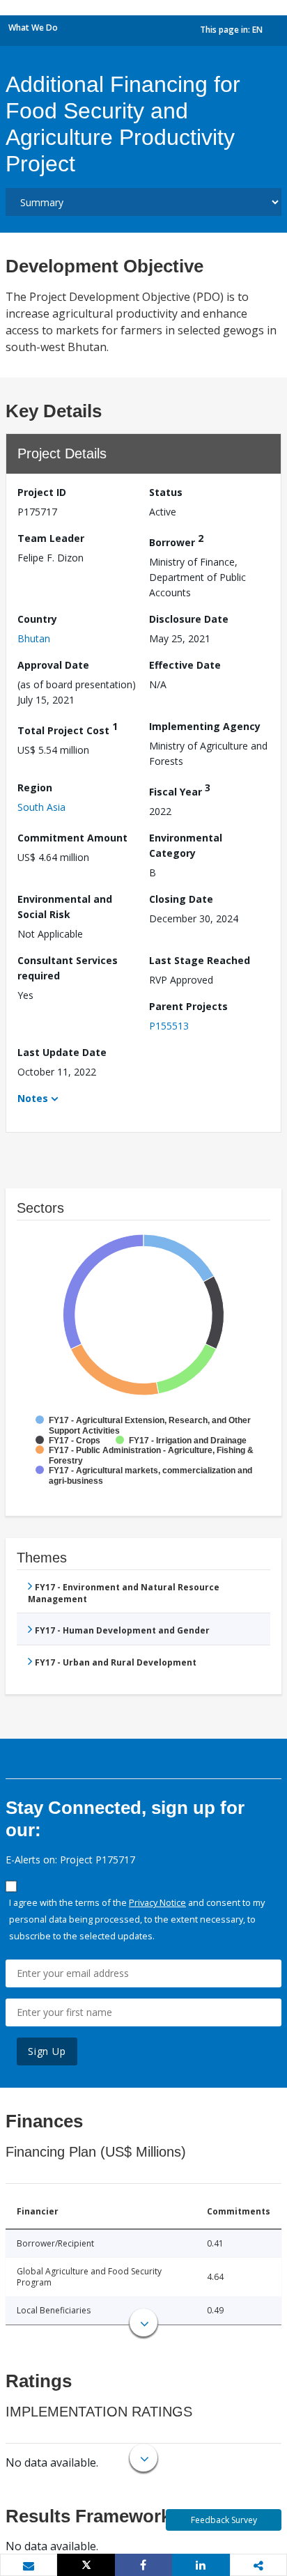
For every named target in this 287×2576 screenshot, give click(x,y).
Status (166, 492)
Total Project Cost (68, 728)
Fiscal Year (180, 790)
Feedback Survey (224, 2520)
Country (37, 619)
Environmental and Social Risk (65, 907)
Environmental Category (186, 845)
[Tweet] (86, 2565)
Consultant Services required (68, 968)
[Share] (143, 2565)
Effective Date (185, 665)
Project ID (42, 492)
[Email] (29, 2566)
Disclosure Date (189, 619)
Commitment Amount (72, 838)
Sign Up (47, 2051)
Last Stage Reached (200, 960)
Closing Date (181, 899)
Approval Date (53, 665)
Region (35, 787)
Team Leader (51, 538)
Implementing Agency (205, 726)
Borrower (176, 540)
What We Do (33, 28)
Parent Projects (188, 1006)
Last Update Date (62, 1052)
